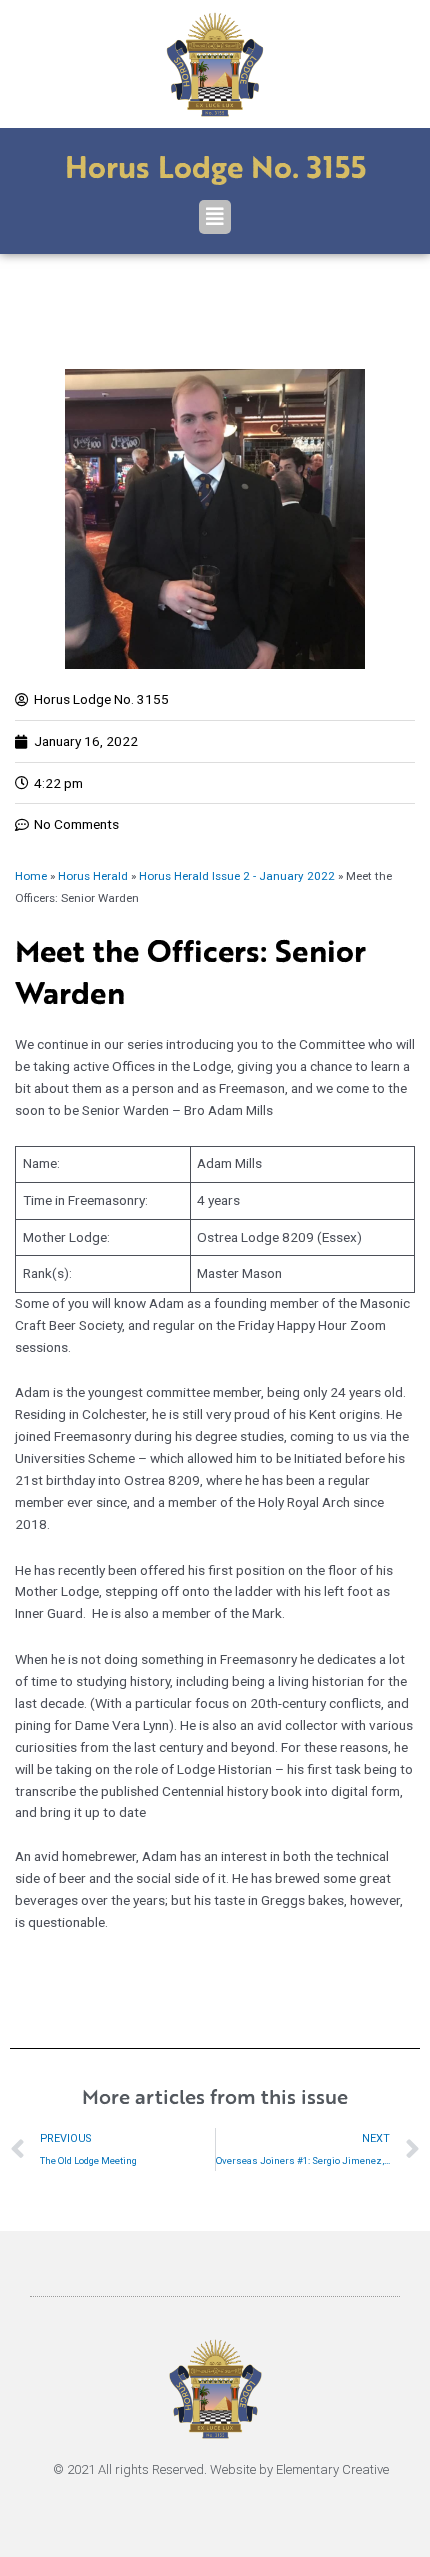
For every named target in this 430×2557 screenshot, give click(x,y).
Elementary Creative (332, 2469)
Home (31, 876)
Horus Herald (93, 876)
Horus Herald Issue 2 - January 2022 (237, 876)
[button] (215, 217)
